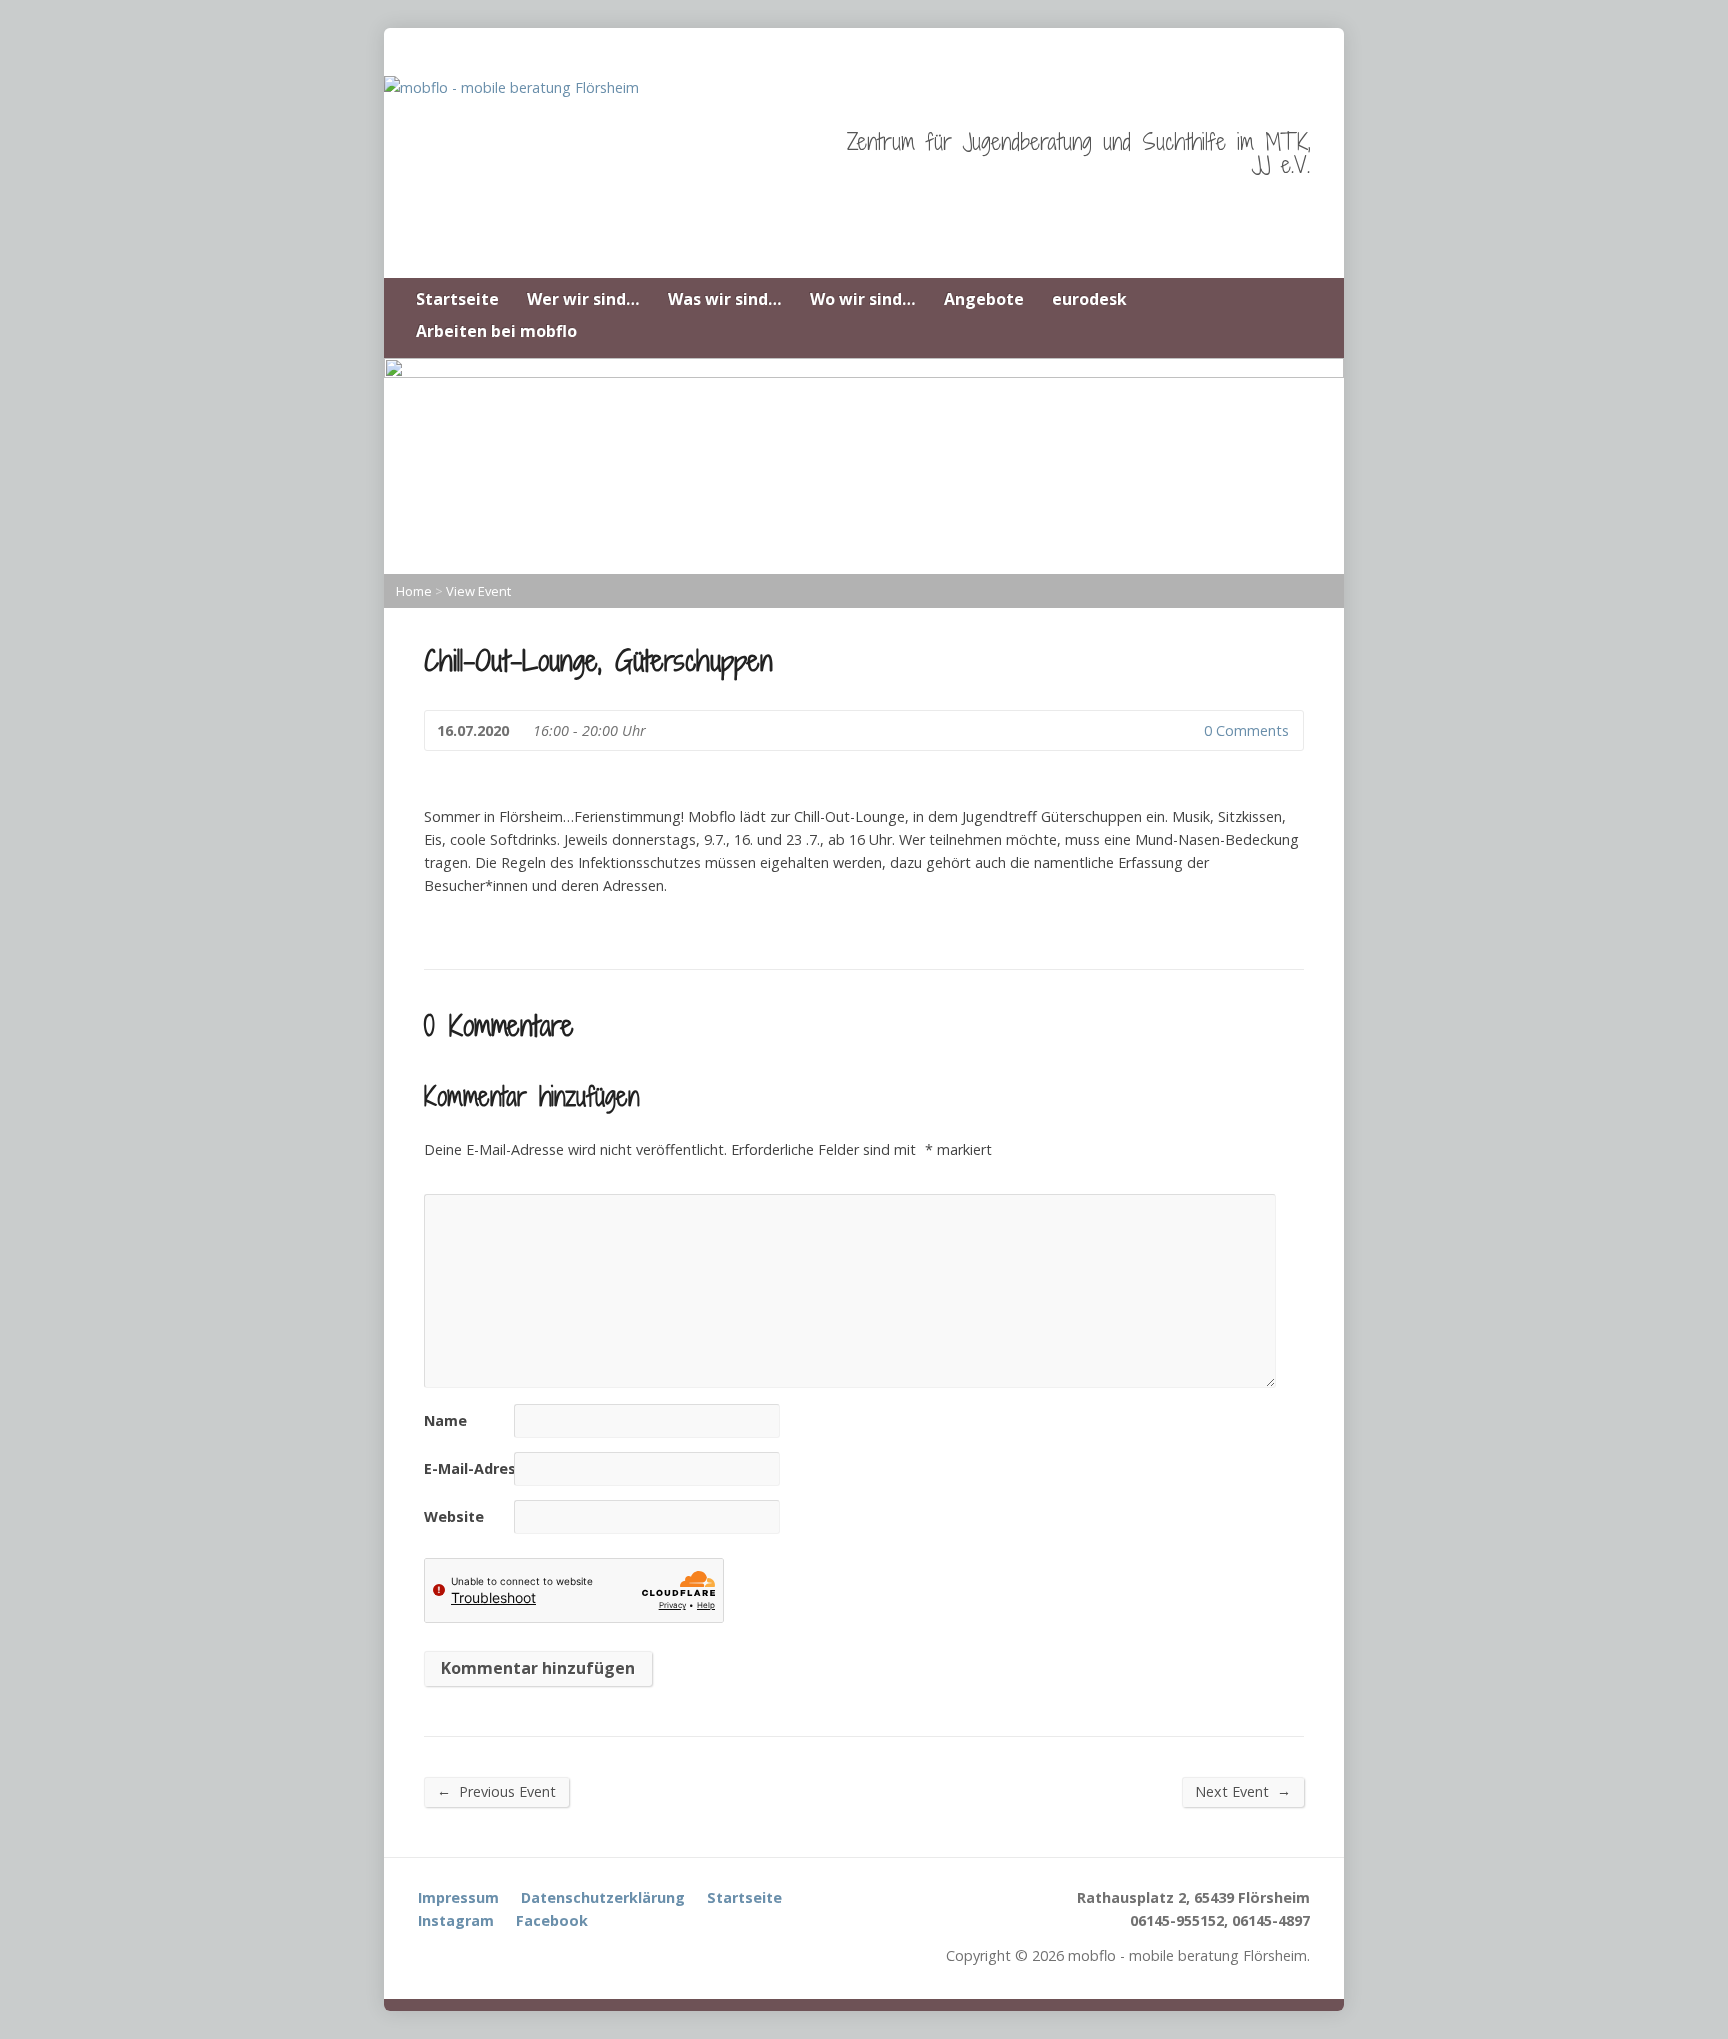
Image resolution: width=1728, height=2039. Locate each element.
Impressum (458, 1897)
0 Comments (1187, 730)
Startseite (457, 299)
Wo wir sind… (863, 299)
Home (414, 591)
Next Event (1243, 1791)
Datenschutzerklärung (603, 1897)
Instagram (456, 1920)
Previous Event (496, 1791)
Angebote (984, 299)
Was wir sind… (725, 299)
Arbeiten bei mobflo (496, 331)
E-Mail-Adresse (478, 1468)
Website (454, 1516)
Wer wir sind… (583, 299)
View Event (478, 591)
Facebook (552, 1920)
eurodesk (1089, 299)
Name (445, 1420)
